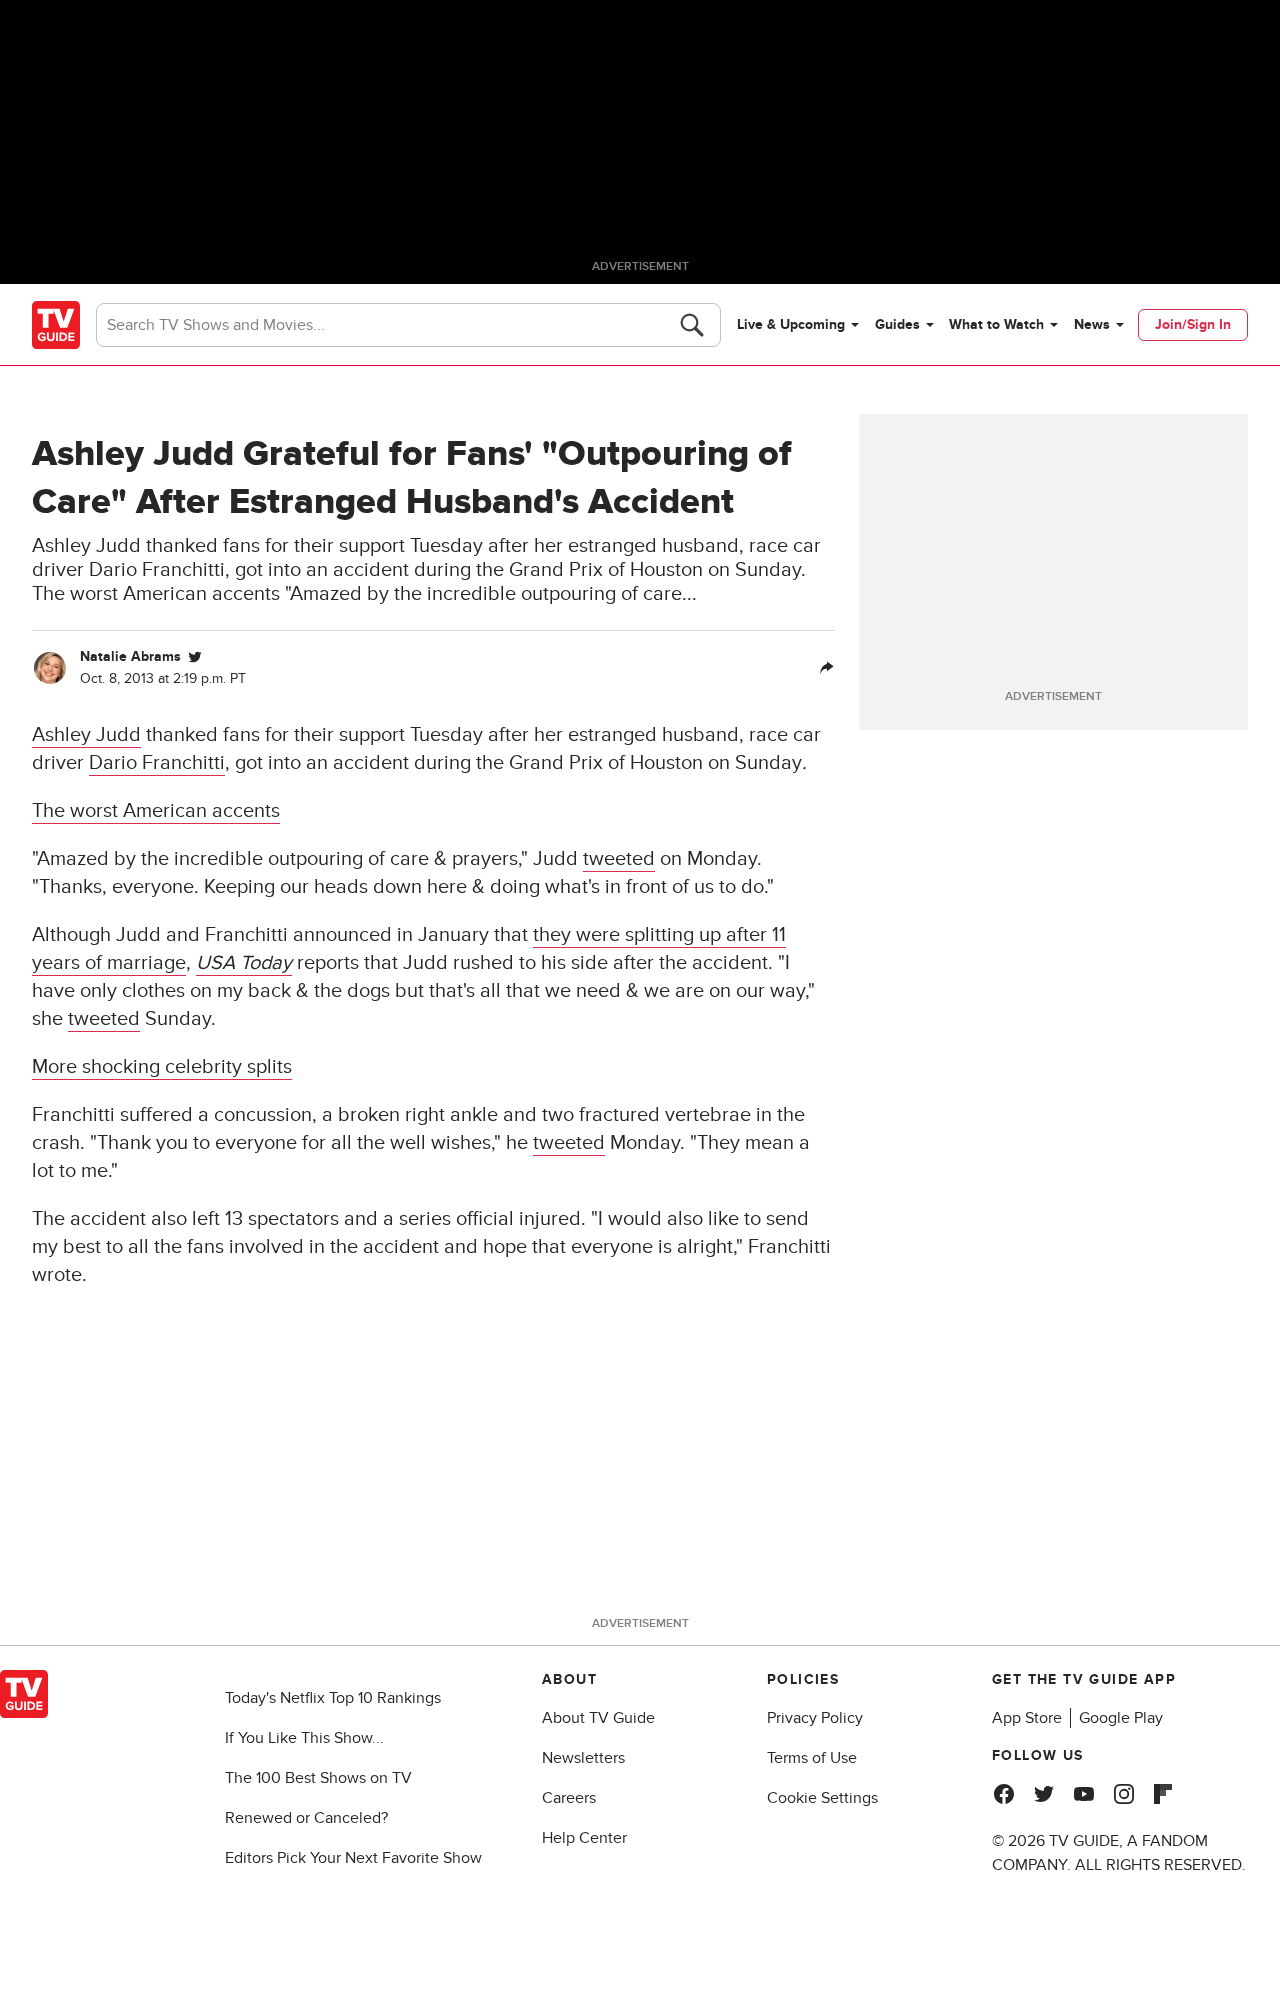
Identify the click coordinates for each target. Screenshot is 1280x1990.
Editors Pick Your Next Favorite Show (353, 1858)
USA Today (244, 963)
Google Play (1121, 1718)
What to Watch (996, 324)
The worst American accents (156, 811)
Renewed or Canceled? (306, 1818)
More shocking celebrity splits (162, 1067)
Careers (569, 1798)
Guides (897, 324)
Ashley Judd (86, 735)
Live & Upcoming (791, 324)
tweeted (619, 859)
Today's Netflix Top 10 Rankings (333, 1698)
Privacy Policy (815, 1718)
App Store (1027, 1718)
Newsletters (583, 1758)
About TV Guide (598, 1718)
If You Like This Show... (304, 1738)
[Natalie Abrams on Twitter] (195, 657)
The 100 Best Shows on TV (318, 1778)
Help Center (584, 1838)
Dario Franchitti (157, 763)
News (1092, 324)
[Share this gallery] (827, 668)
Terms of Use (812, 1758)
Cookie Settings (822, 1798)
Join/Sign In (1193, 324)
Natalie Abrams (130, 656)
